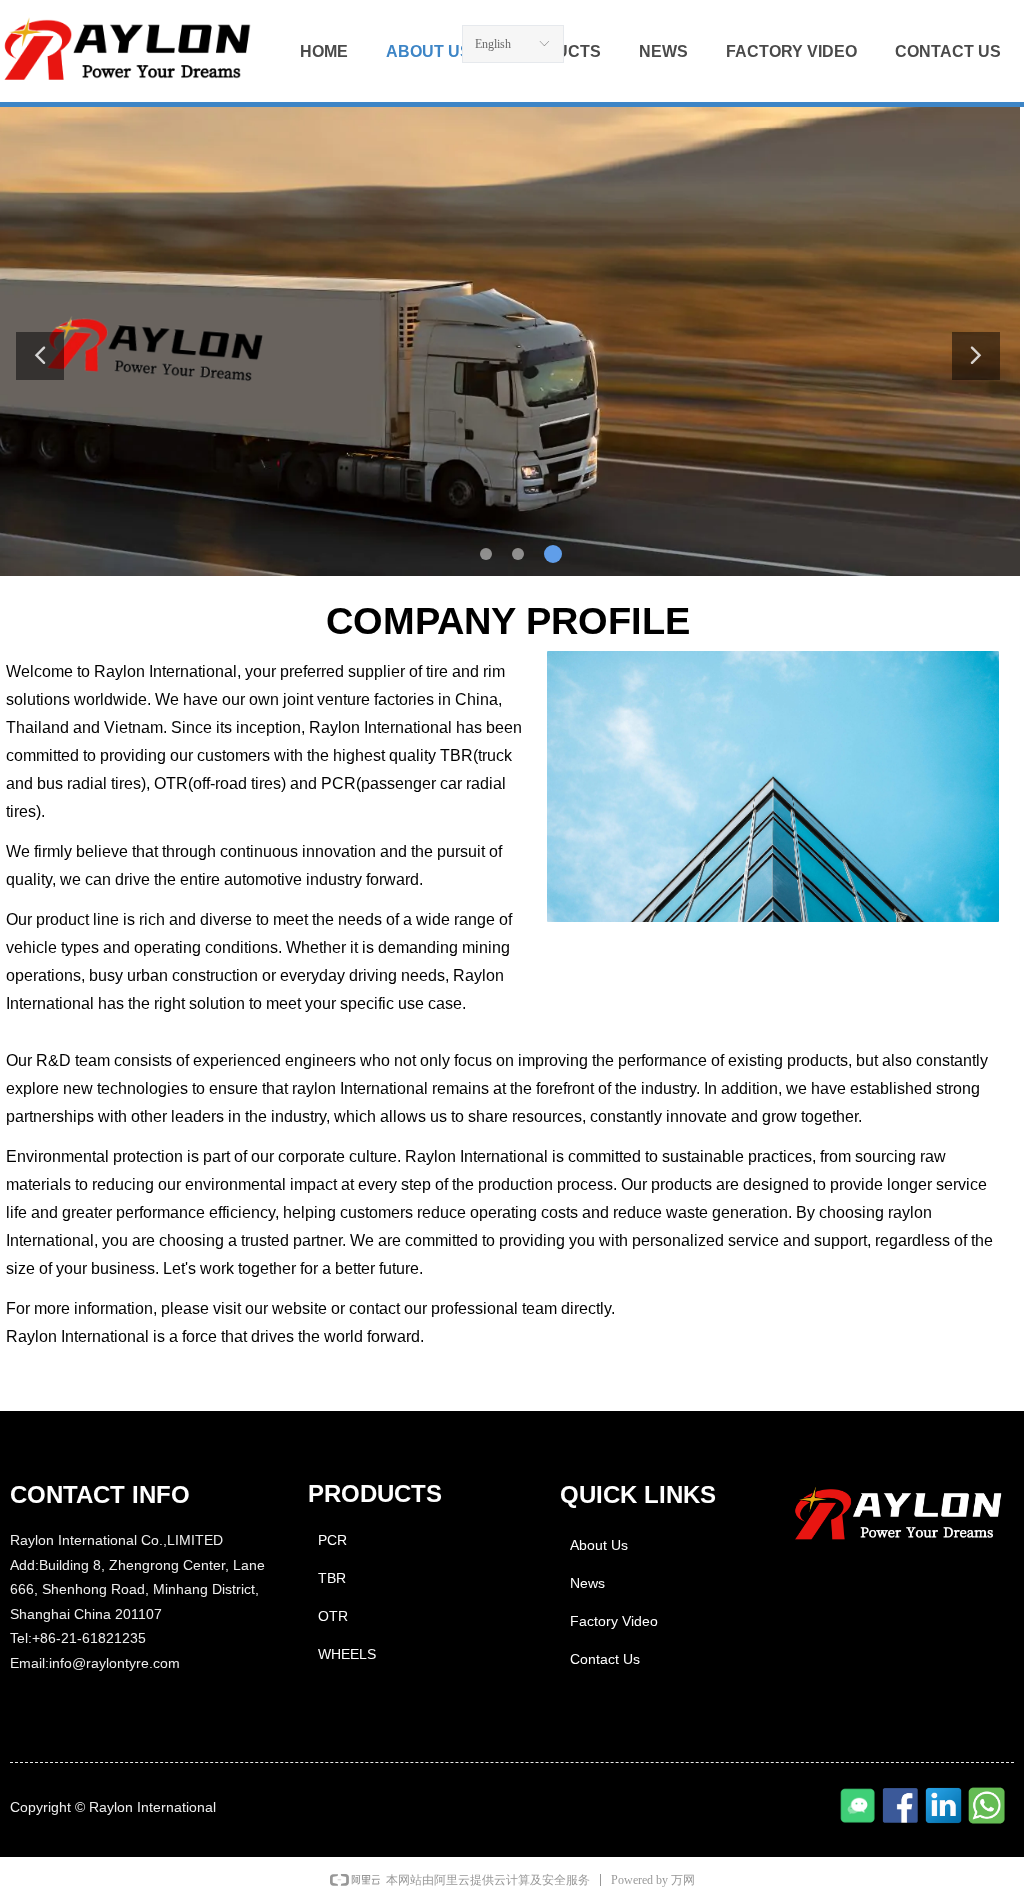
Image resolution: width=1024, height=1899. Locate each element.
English (493, 44)
